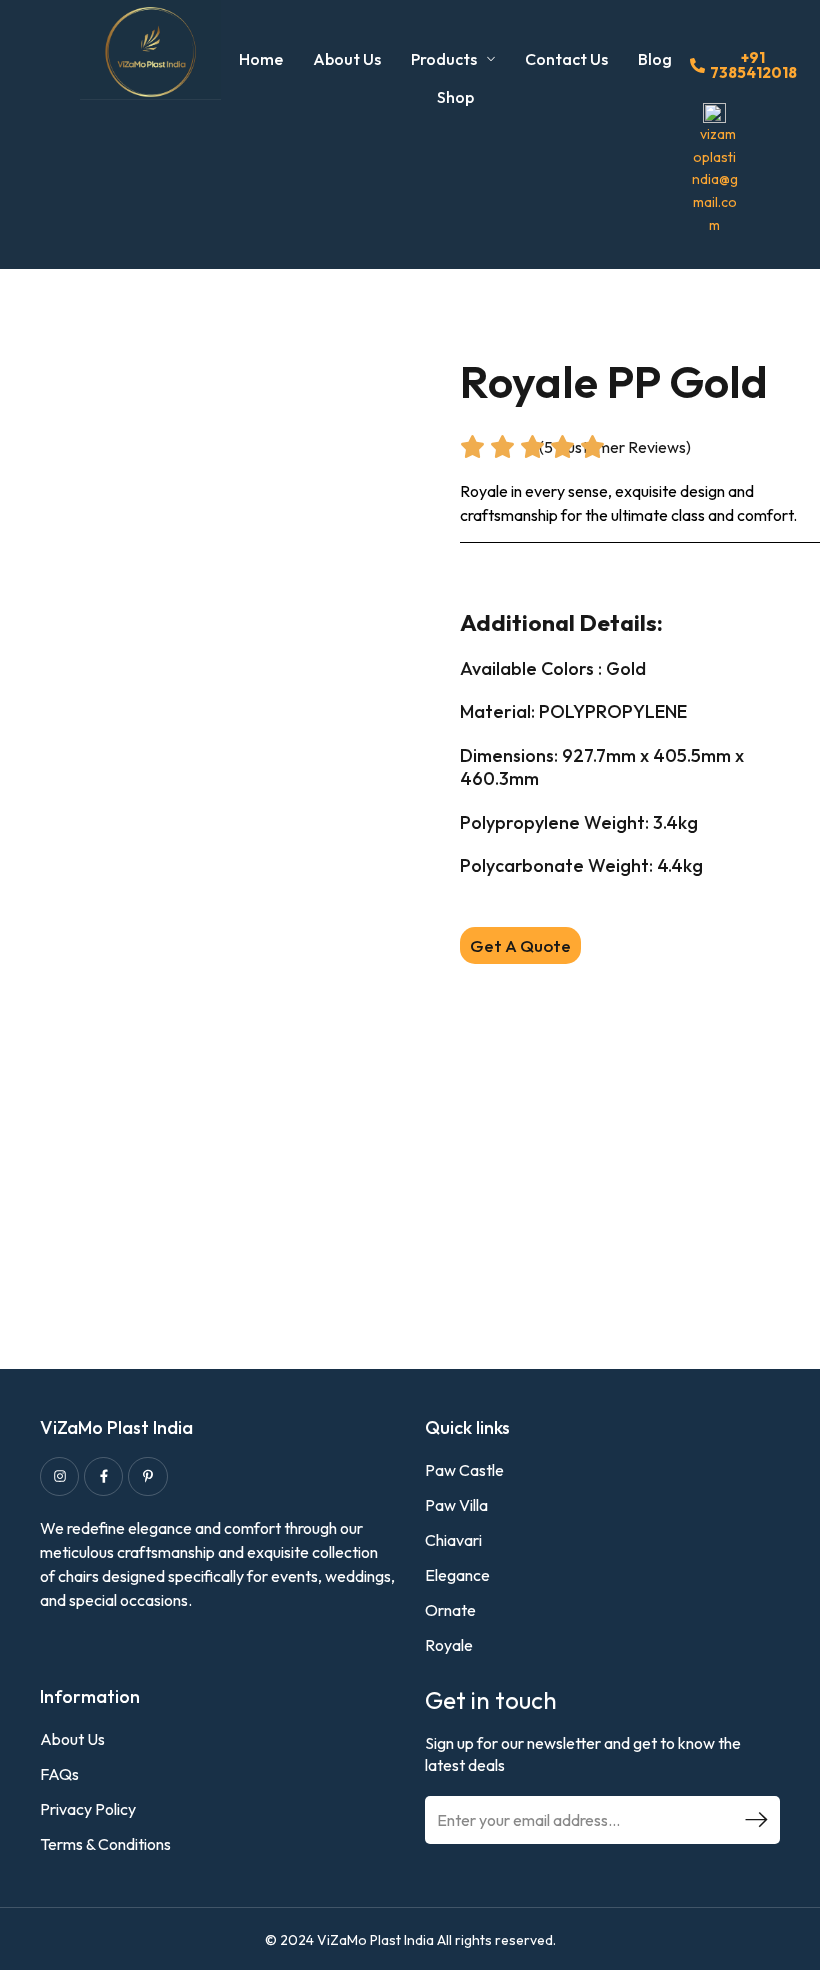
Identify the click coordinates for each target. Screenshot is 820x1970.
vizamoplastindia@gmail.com (715, 179)
